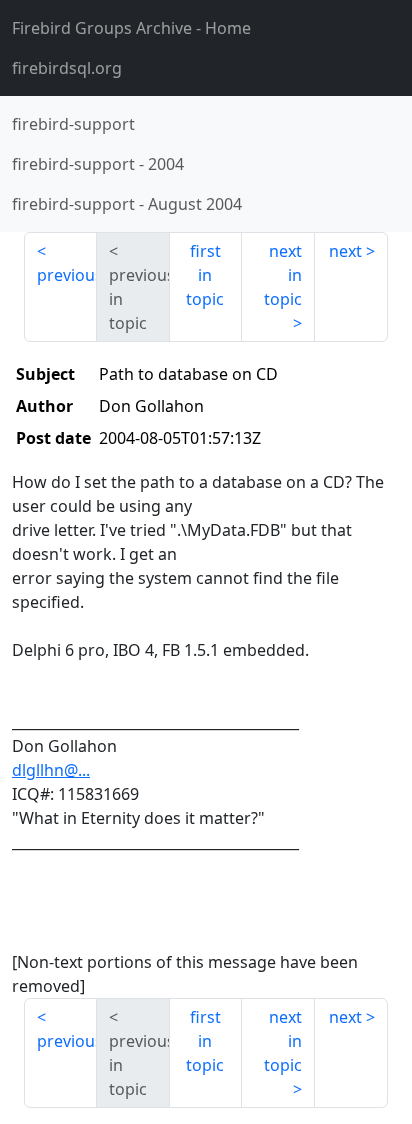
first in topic (205, 275)
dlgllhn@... (51, 770)
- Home (131, 28)
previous (67, 275)
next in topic (283, 275)
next (345, 251)
